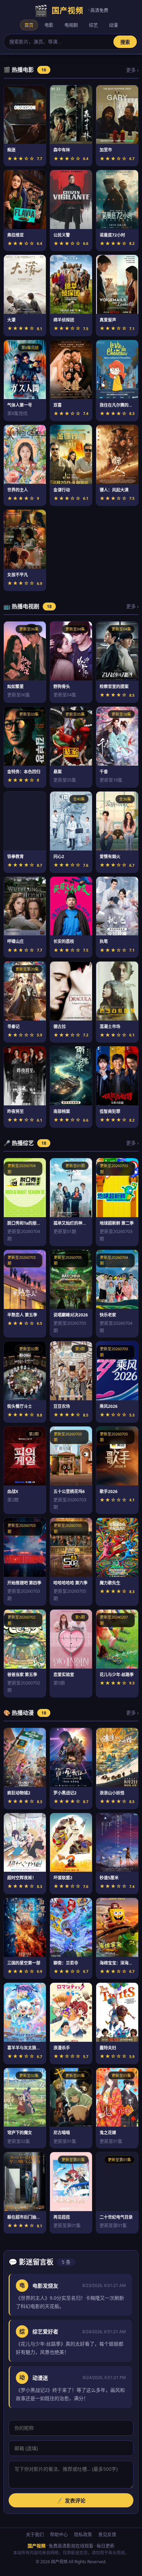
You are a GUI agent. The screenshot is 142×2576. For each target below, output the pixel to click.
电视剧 (71, 25)
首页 (29, 25)
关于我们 (35, 2534)
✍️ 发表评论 (71, 2501)
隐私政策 (83, 2534)
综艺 (93, 25)
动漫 (113, 25)
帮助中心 (59, 2534)
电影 (49, 25)
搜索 (125, 42)
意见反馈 (107, 2534)
